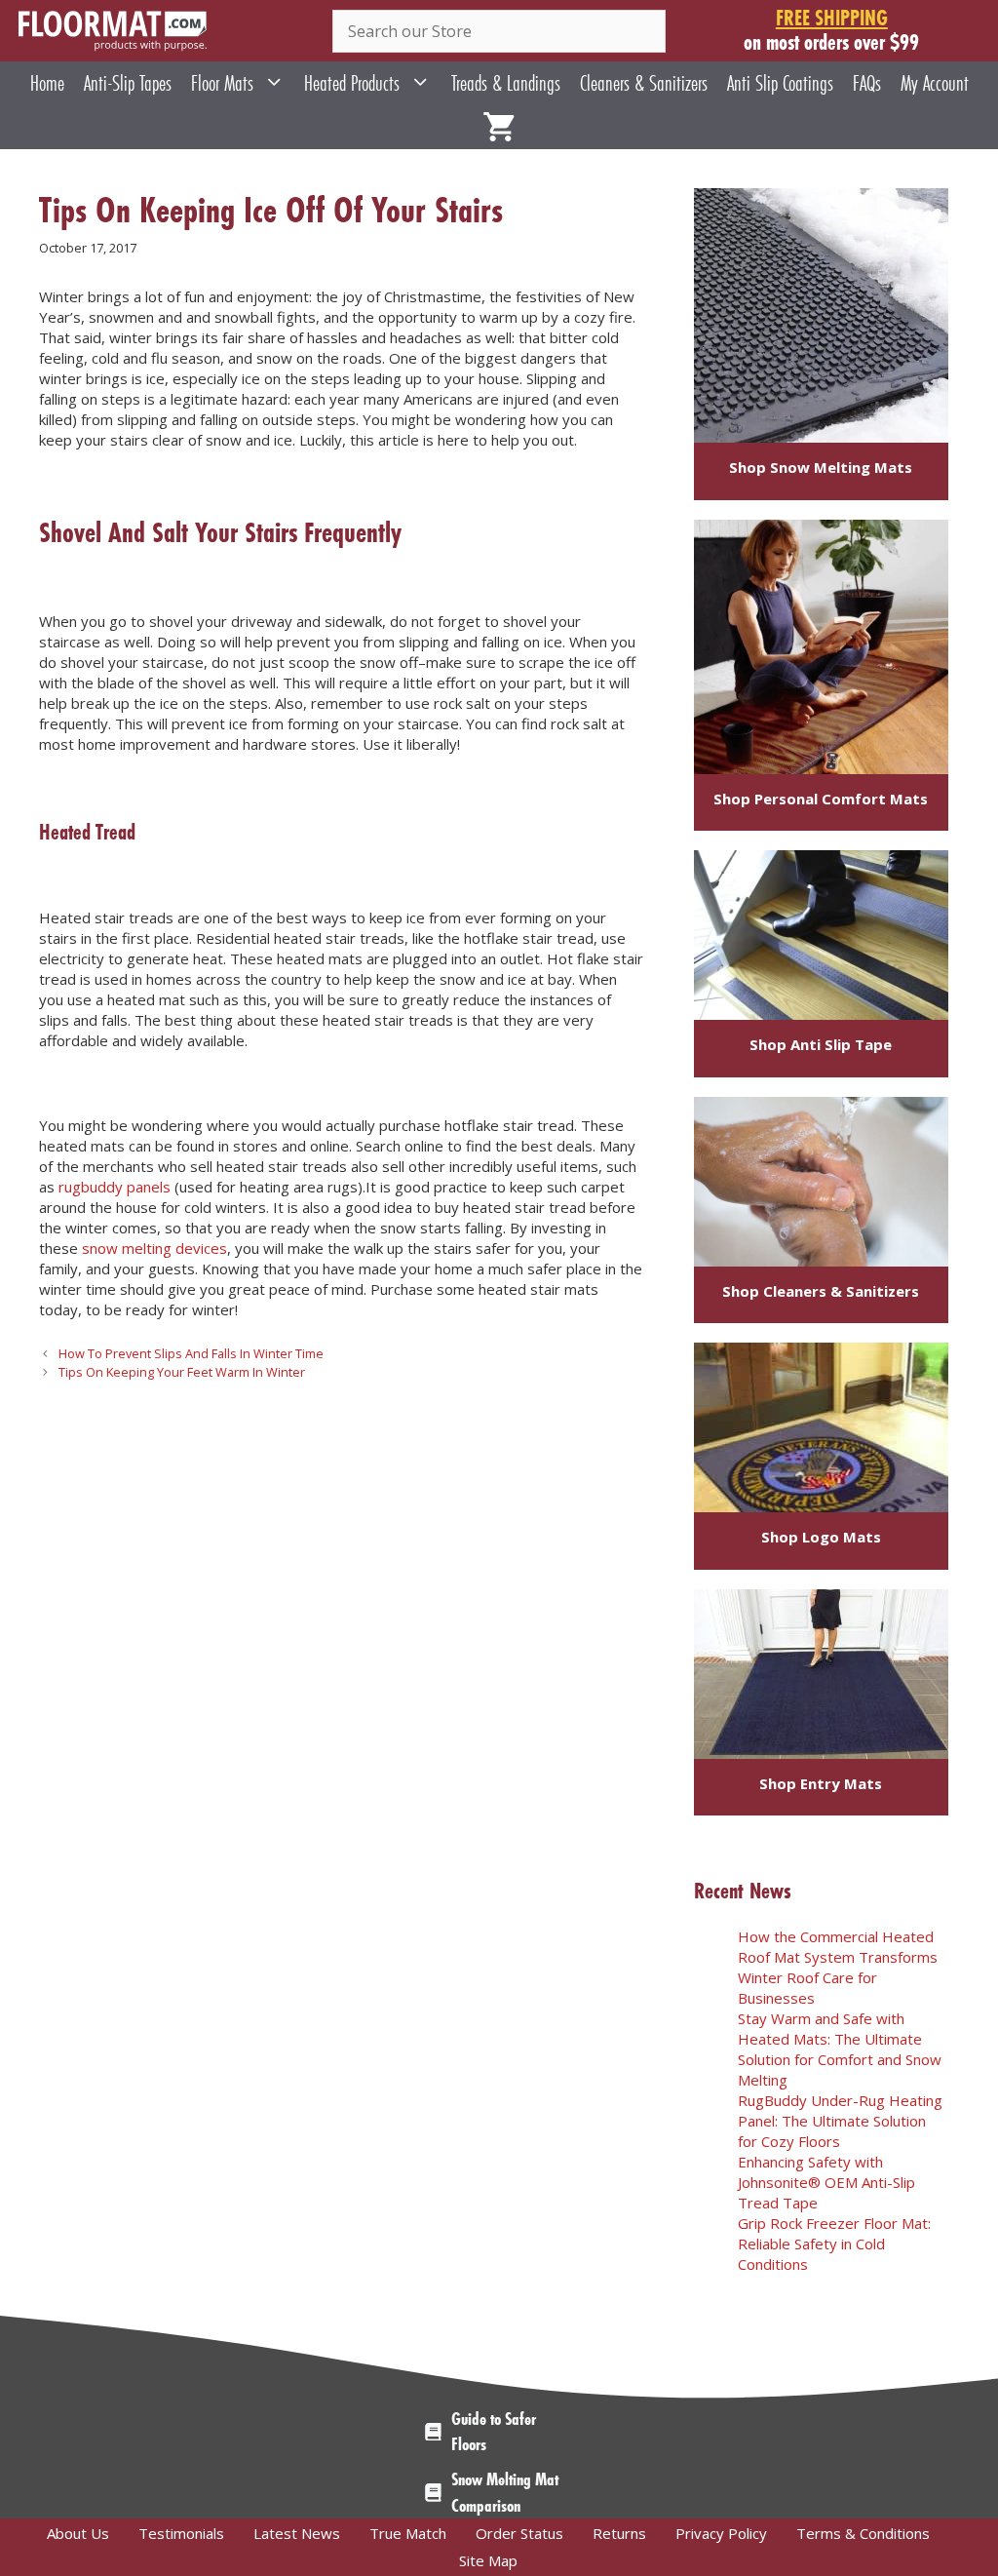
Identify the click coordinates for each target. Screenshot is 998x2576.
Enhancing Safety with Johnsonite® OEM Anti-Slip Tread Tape (826, 2182)
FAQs (867, 83)
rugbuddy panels (115, 1187)
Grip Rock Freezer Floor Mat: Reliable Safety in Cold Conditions (834, 2244)
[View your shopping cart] (499, 127)
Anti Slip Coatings (780, 83)
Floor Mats (222, 83)
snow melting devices (154, 1248)
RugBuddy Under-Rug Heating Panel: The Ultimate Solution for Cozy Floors (840, 2121)
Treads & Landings (506, 83)
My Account (935, 83)
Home (47, 83)
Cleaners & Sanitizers (644, 83)
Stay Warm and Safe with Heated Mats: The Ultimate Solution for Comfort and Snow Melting (840, 2049)
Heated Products (352, 83)
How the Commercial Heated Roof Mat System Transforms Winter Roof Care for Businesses (838, 1967)
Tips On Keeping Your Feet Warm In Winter (182, 1372)
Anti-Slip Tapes (128, 83)
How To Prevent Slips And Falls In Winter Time (191, 1353)
